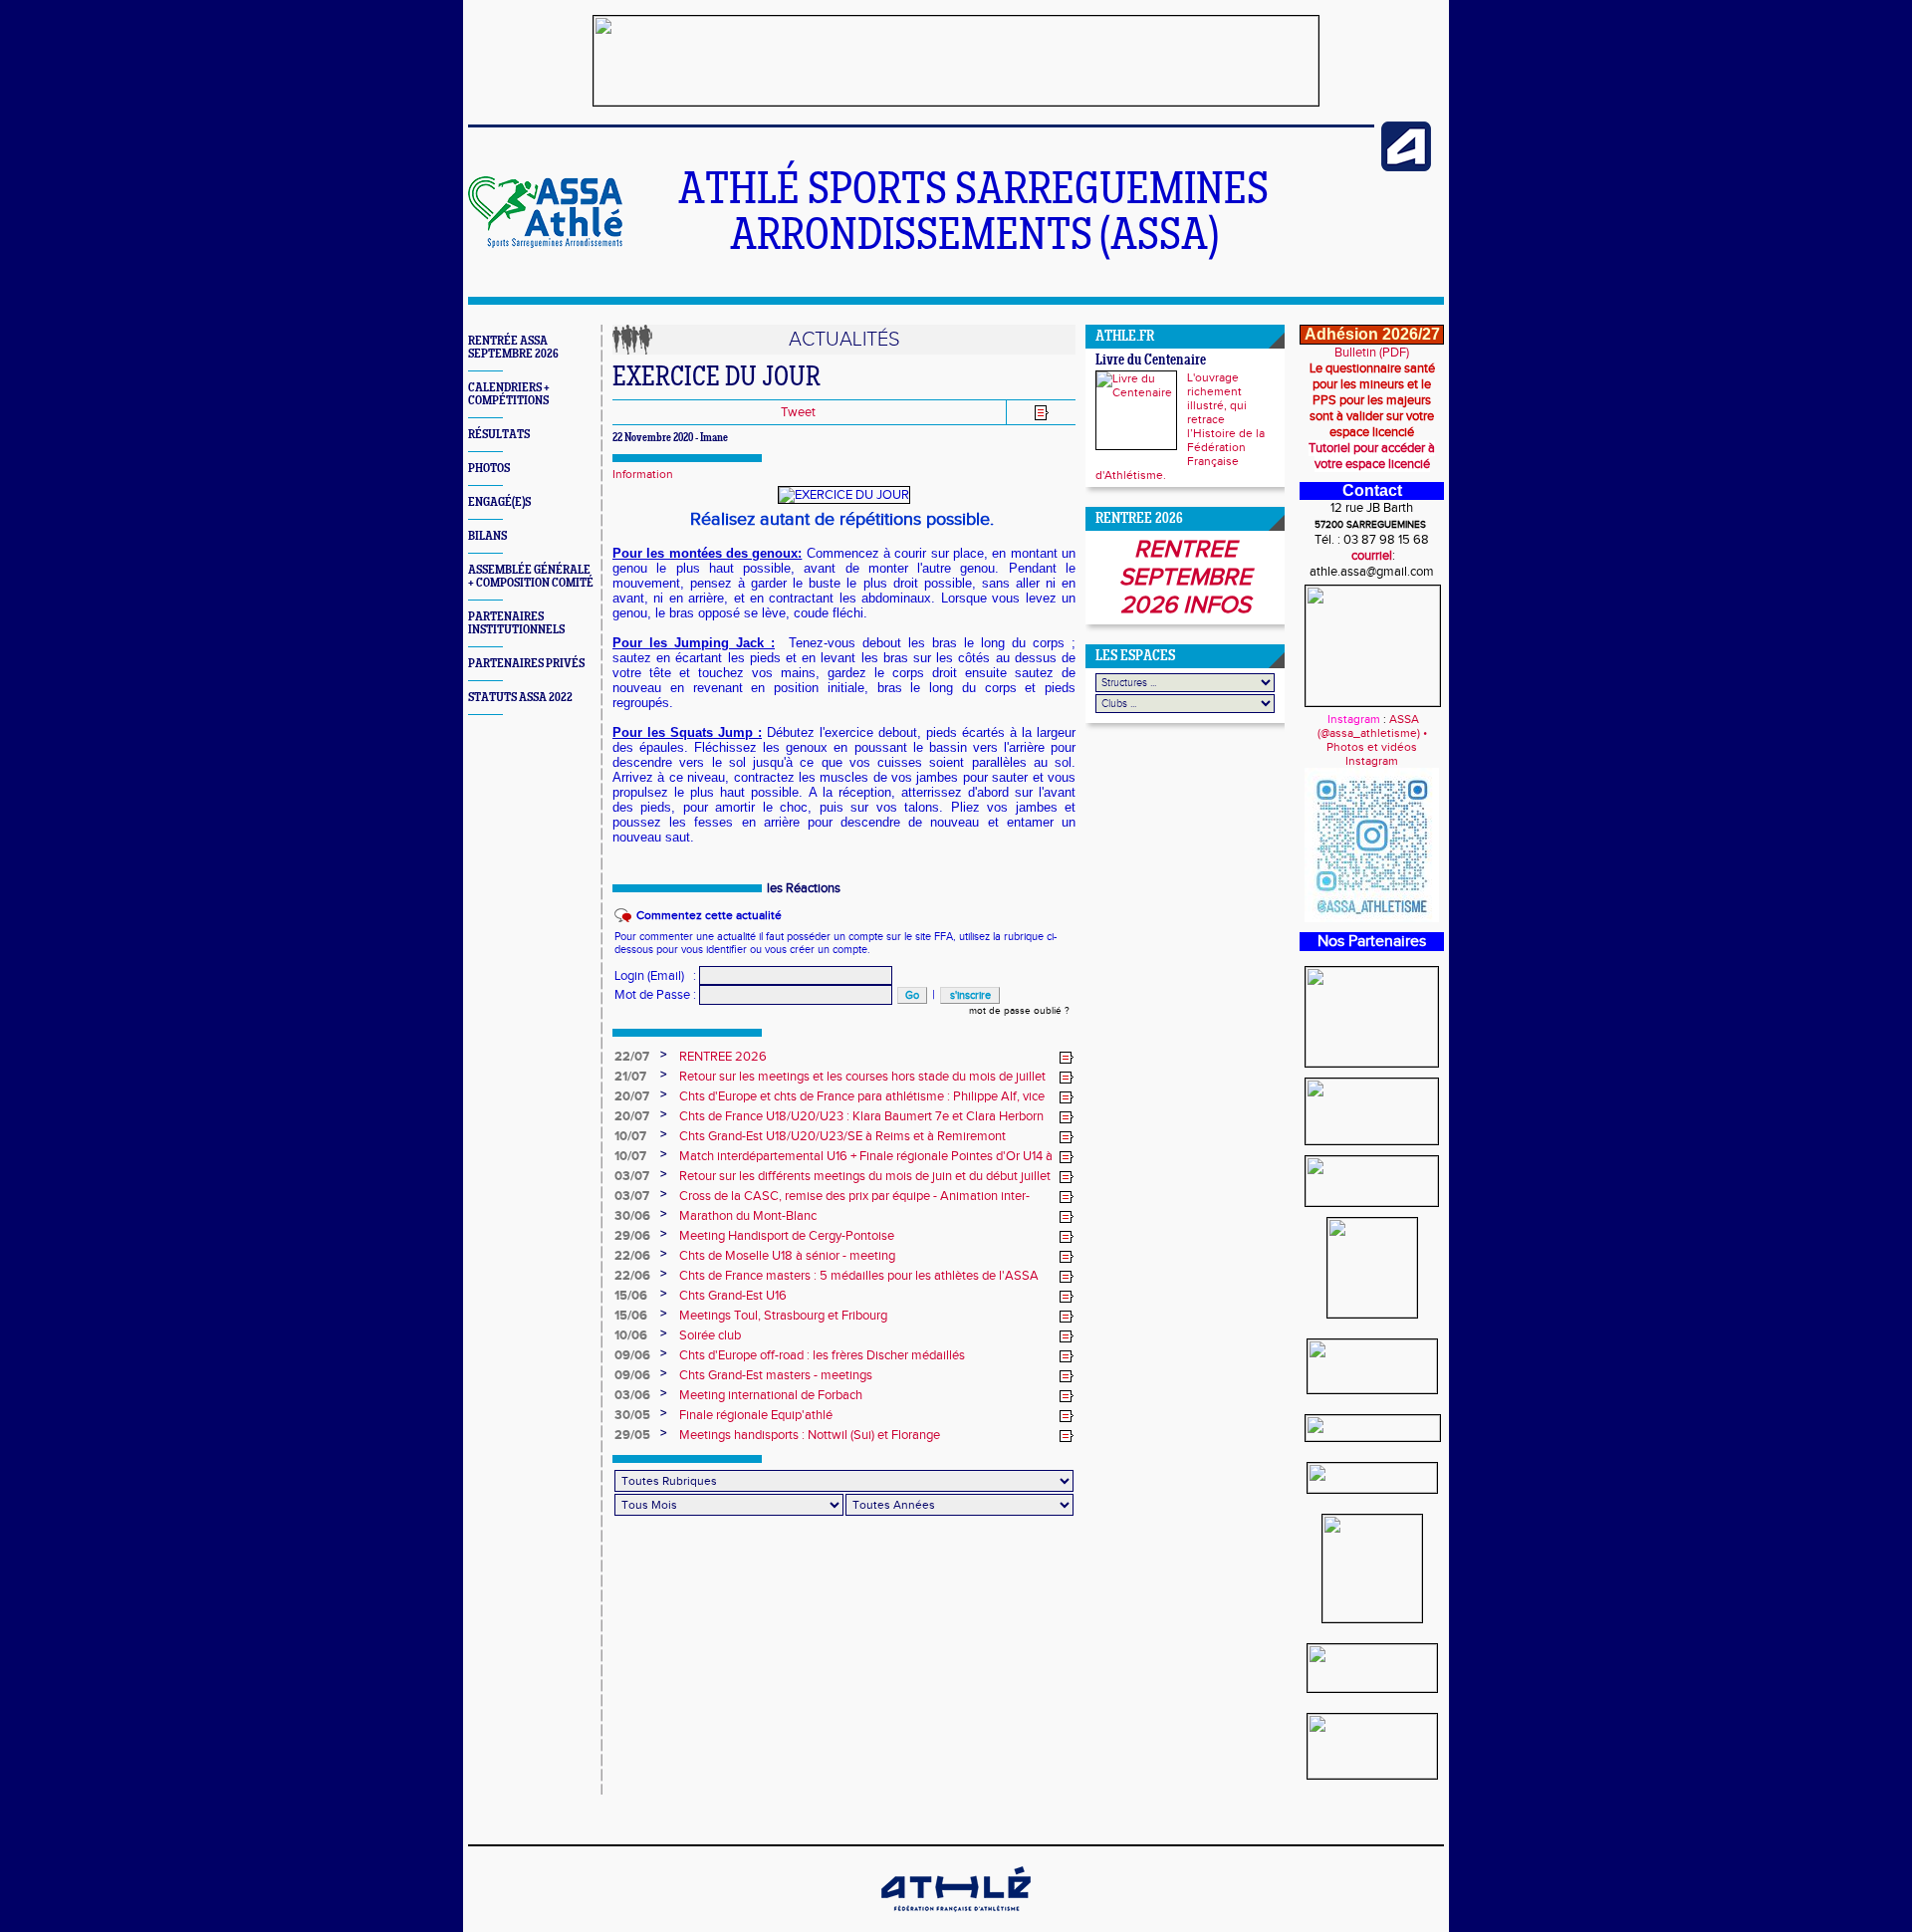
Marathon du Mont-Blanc (748, 1216)
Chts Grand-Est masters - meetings (776, 1375)
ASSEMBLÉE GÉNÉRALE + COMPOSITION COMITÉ (531, 577)
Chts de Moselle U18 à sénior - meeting (787, 1256)
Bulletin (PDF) (1372, 353)
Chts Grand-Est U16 (733, 1296)
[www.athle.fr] (1406, 167)
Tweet (798, 412)
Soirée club (710, 1335)
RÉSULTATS (499, 435)
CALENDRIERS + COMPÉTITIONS (509, 394)
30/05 (632, 1415)
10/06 (631, 1335)
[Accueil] (545, 244)
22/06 (632, 1256)
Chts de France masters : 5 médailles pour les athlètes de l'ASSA (859, 1276)
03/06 (632, 1395)
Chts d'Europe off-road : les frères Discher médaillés (822, 1355)
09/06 (632, 1355)
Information (643, 474)
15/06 (631, 1296)
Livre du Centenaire (1151, 361)
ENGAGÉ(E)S (499, 502)
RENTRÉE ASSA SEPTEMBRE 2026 (513, 348)
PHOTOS (489, 469)
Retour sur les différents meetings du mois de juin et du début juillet (865, 1176)
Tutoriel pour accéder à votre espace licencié (1372, 456)
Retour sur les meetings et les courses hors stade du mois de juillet (862, 1077)
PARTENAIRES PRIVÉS (526, 664)
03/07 (632, 1176)
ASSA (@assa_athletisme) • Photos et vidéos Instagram (1372, 740)
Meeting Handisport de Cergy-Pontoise (787, 1236)
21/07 (630, 1077)
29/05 (632, 1435)
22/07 (632, 1057)
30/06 (632, 1216)
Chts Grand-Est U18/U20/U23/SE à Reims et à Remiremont (842, 1136)
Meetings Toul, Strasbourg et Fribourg (783, 1316)
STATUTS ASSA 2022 (520, 698)
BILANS (487, 536)
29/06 (632, 1236)
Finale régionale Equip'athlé (756, 1415)
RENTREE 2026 (723, 1057)
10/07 (630, 1136)
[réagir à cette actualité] (1067, 1058)
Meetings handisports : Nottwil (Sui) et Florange (810, 1435)
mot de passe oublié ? (1019, 1011)
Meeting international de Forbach (771, 1395)
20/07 (632, 1096)
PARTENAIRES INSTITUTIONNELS (516, 623)
